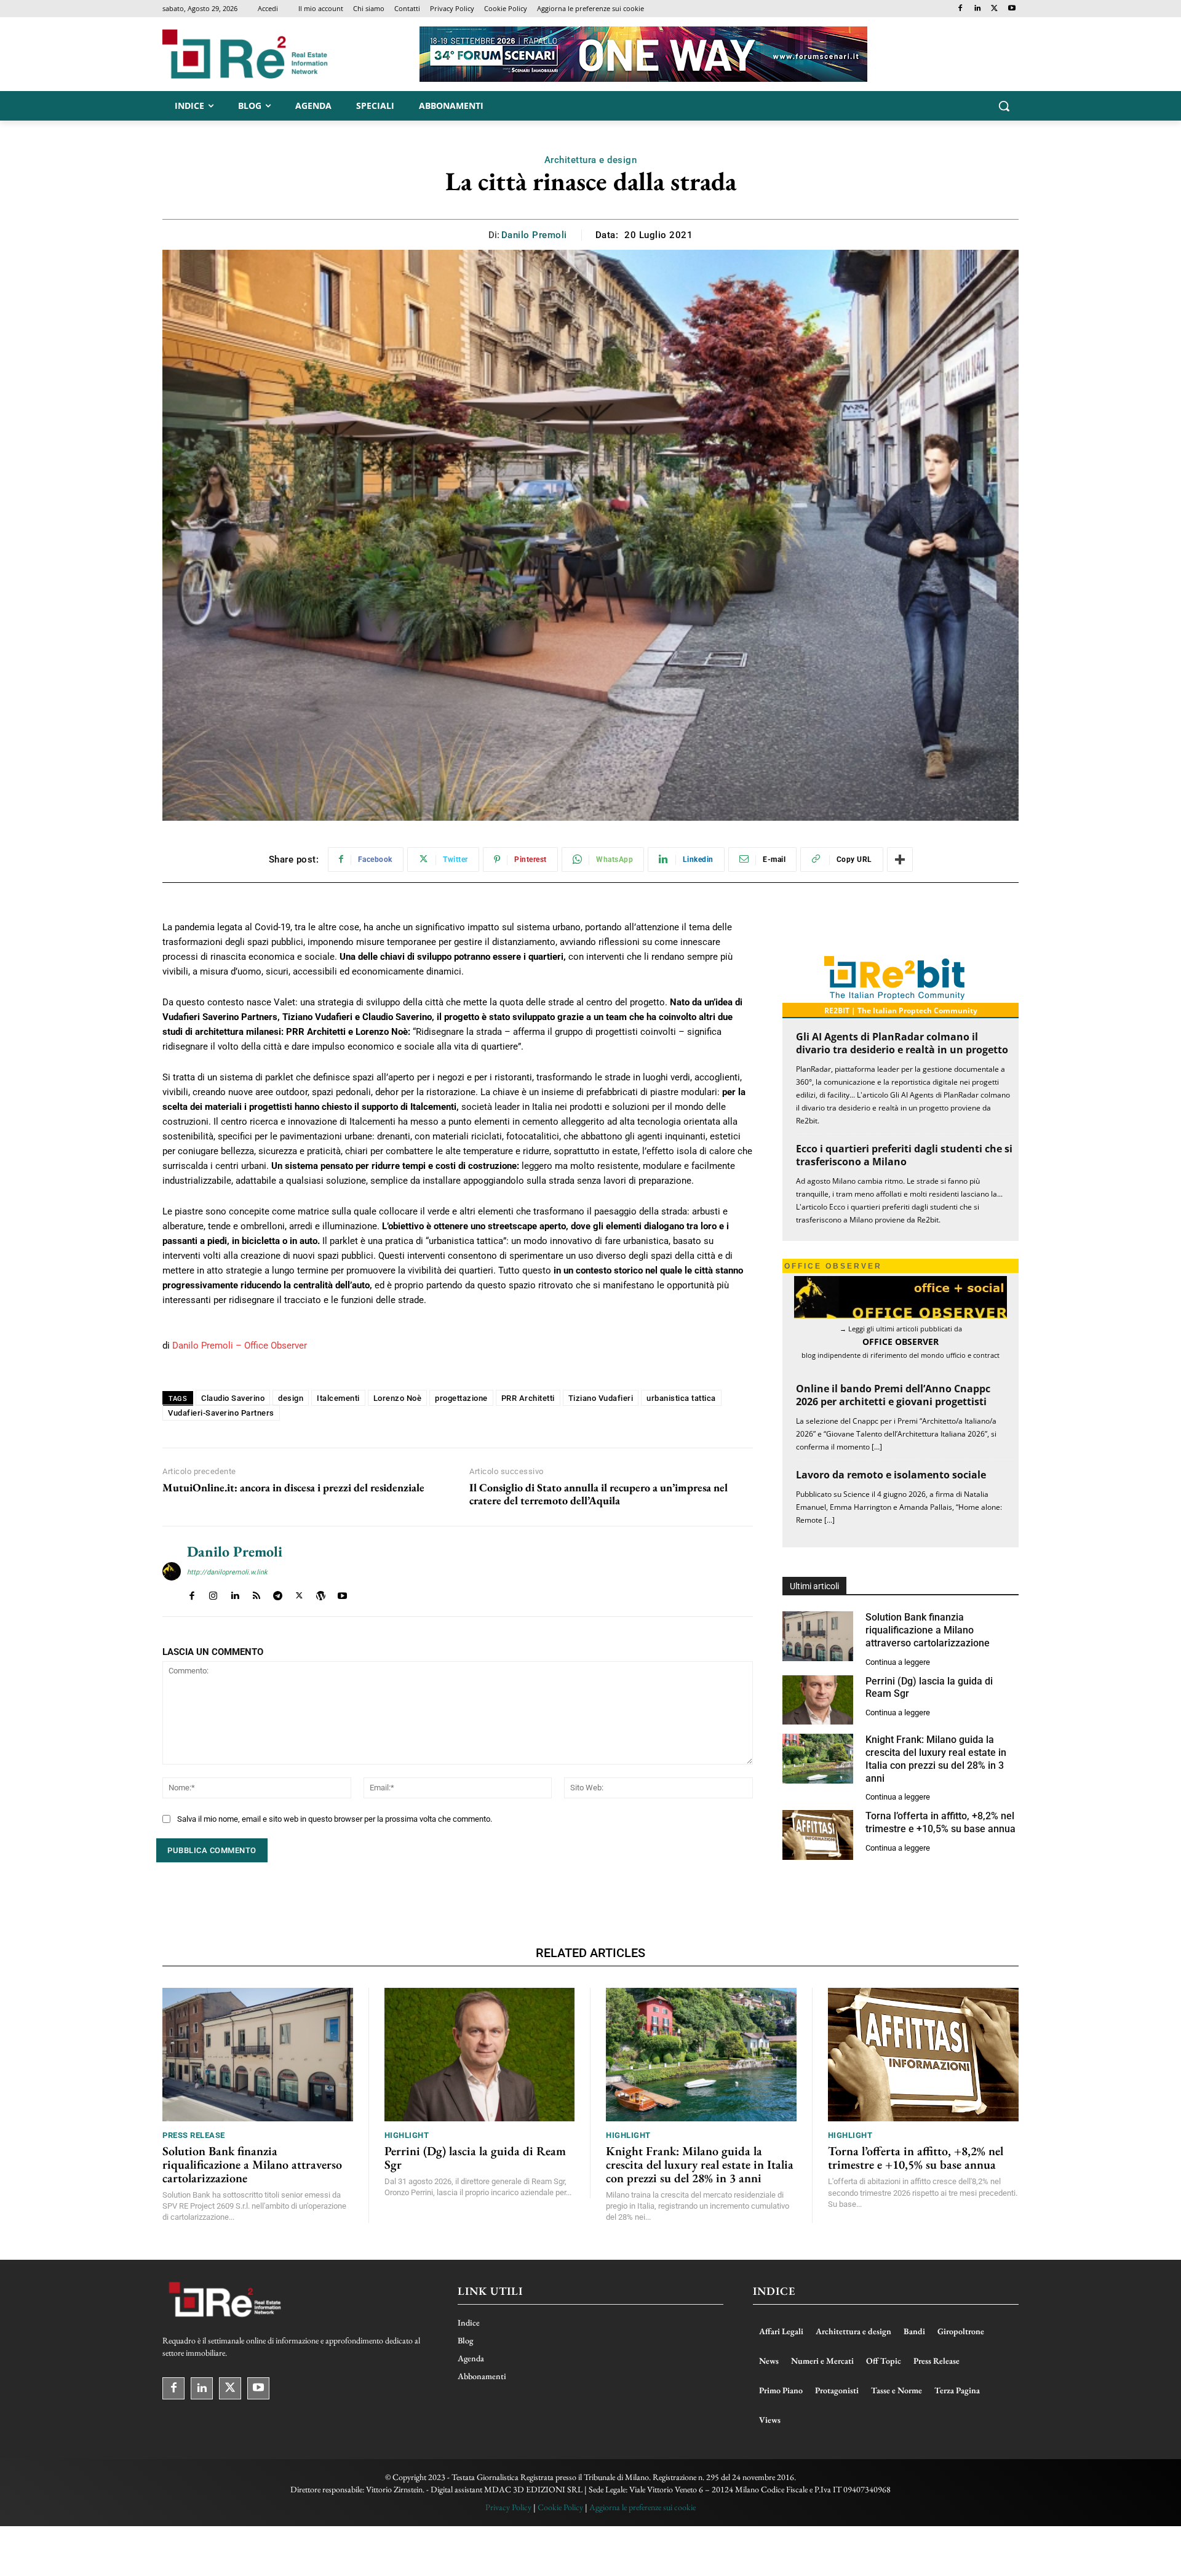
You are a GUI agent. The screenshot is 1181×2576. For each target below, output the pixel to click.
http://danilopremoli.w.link (227, 1572)
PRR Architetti (528, 1398)
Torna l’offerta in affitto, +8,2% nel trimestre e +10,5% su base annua (940, 1822)
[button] (1004, 106)
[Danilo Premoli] (172, 1571)
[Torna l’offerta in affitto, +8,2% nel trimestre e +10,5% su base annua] (818, 1835)
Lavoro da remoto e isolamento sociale (891, 1475)
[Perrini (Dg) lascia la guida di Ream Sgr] (818, 1700)
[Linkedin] (978, 9)
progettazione (461, 1398)
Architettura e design (591, 160)
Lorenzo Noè (398, 1398)
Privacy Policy (508, 2507)
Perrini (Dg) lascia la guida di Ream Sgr (475, 2158)
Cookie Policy (560, 2507)
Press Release (194, 2135)
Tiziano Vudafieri (601, 1398)
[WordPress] (321, 1593)
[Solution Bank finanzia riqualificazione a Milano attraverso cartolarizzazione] (818, 1636)
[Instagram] (213, 1593)
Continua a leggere (898, 1662)
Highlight (407, 2135)
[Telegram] (278, 1593)
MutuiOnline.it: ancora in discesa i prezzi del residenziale (293, 1488)
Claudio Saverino (233, 1398)
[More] (900, 859)
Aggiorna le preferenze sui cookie (642, 2507)
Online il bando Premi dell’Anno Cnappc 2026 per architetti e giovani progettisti (893, 1395)
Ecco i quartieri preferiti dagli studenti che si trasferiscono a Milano (904, 1155)
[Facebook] (960, 9)
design (291, 1398)
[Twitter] (994, 9)
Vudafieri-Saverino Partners (221, 1413)
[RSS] (256, 1593)
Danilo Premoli (534, 235)
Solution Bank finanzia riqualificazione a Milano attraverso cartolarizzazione (928, 1630)
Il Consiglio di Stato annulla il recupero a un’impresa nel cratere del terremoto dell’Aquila (598, 1494)
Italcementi (338, 1398)
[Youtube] (1012, 9)
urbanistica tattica (681, 1398)
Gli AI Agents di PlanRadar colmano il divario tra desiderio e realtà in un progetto (902, 1043)
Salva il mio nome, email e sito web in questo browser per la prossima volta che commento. (335, 1819)
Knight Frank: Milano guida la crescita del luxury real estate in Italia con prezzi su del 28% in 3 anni (700, 2164)
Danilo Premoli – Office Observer (240, 1346)
